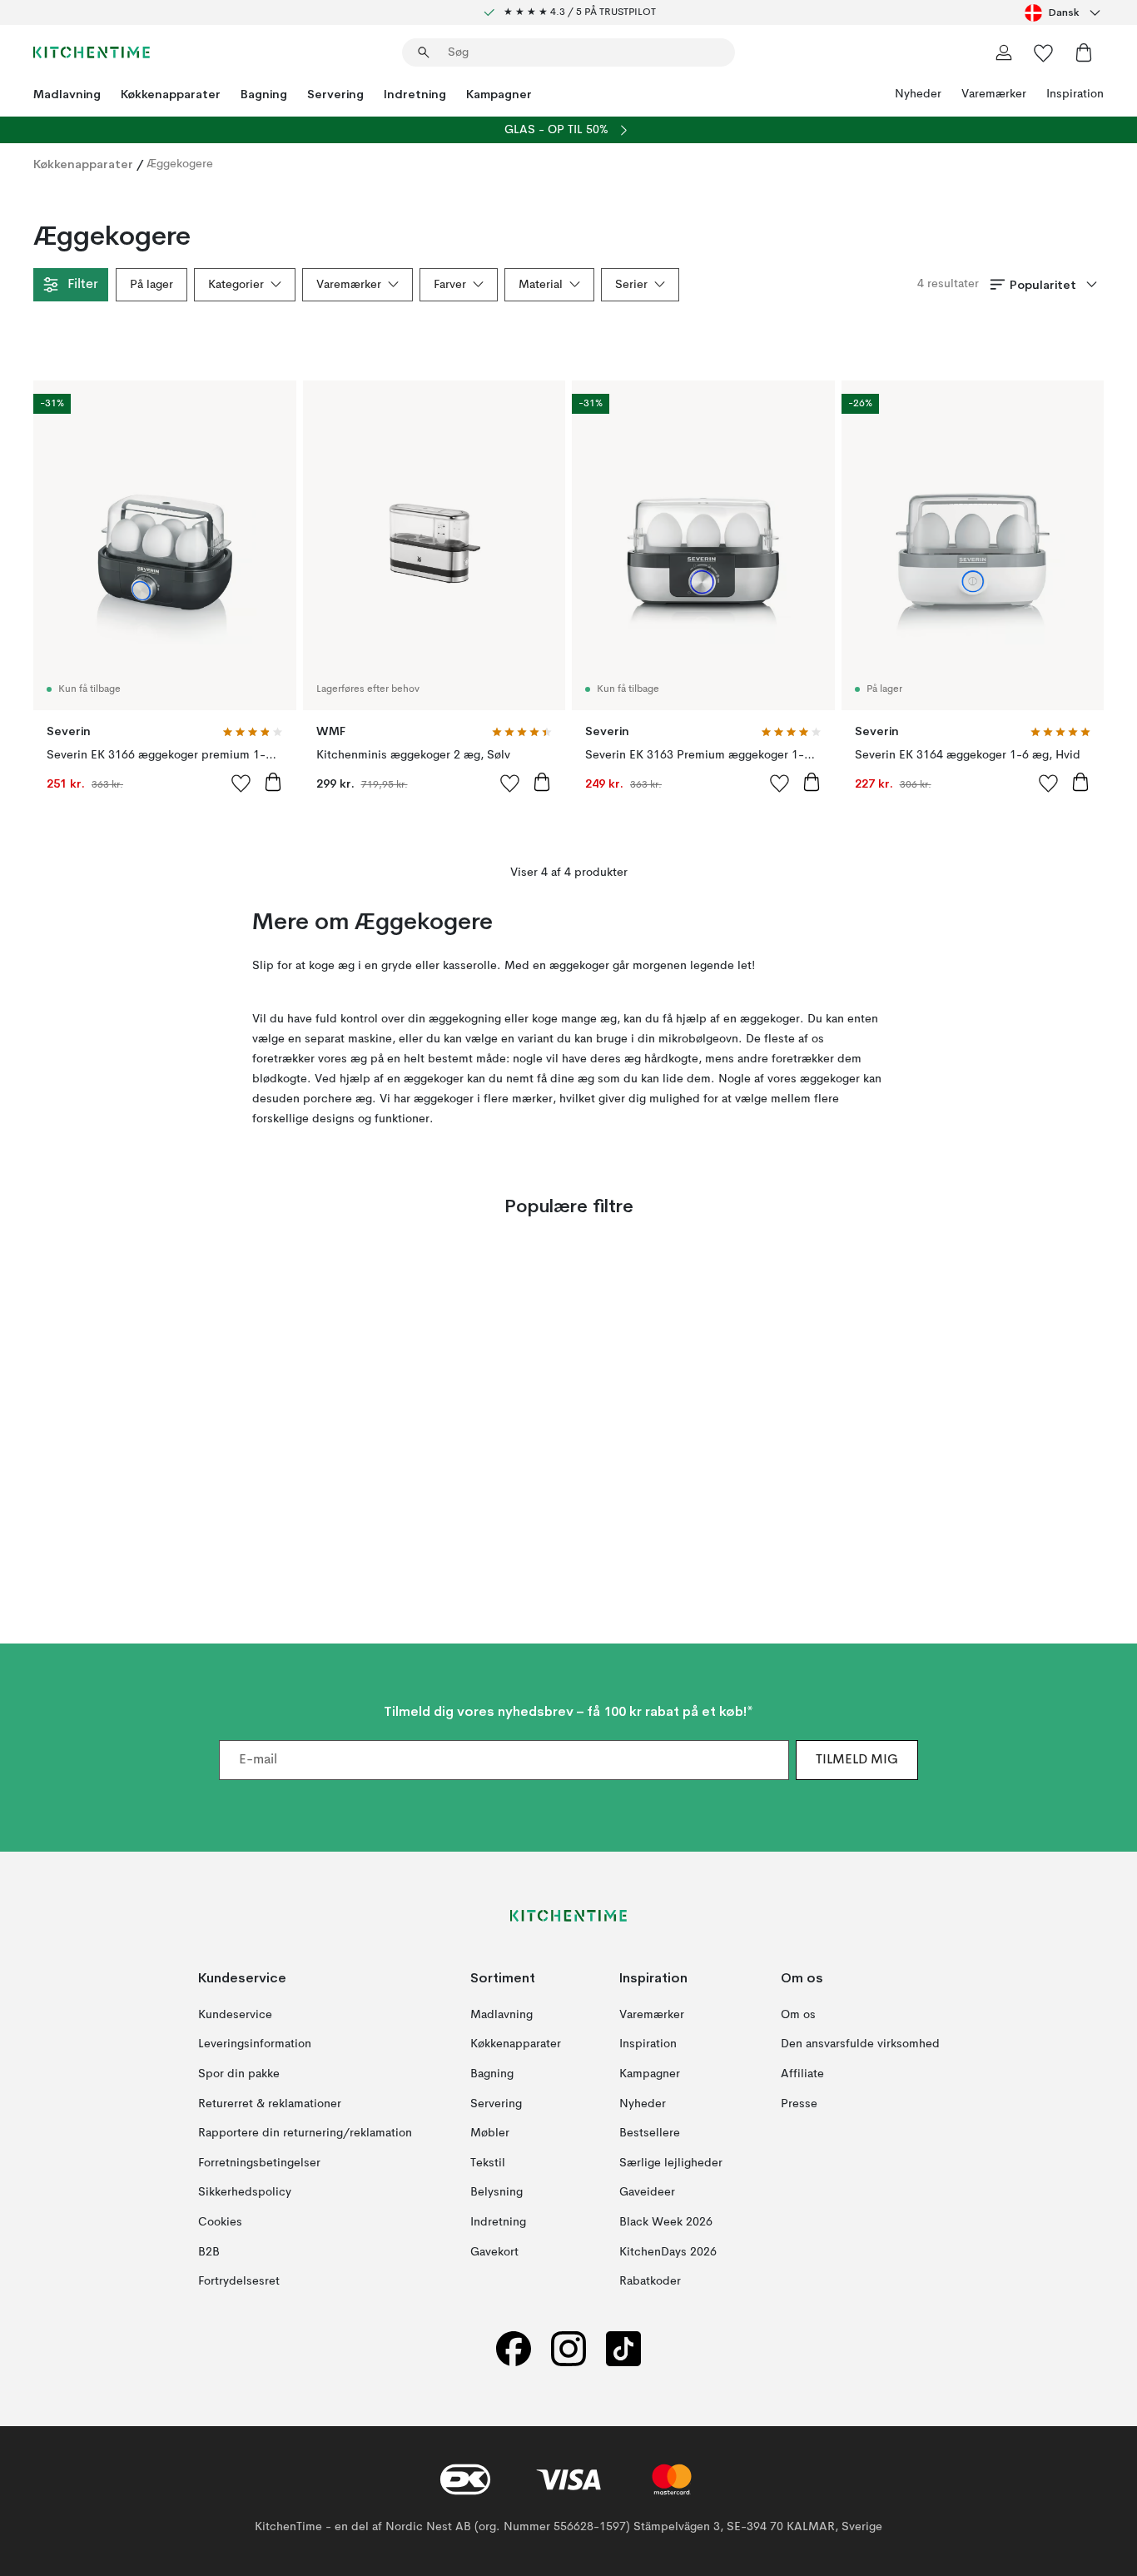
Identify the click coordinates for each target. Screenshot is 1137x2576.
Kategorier (236, 285)
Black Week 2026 (666, 2222)
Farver (450, 285)
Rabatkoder (650, 2282)
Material (541, 285)
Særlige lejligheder (671, 2163)
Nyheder (918, 94)
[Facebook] (514, 2349)
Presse (799, 2104)
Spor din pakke (239, 2074)
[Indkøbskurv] (1084, 52)
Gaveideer (647, 2193)
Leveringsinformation (255, 2045)
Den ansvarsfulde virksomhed (860, 2045)
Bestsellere (650, 2134)
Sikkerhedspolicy (245, 2193)
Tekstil (488, 2163)
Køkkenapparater (171, 94)
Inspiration (1075, 94)
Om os (798, 2015)
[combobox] (1064, 12)
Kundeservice (235, 2015)
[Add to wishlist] (241, 783)
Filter (82, 285)
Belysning (497, 2193)
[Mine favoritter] (1044, 52)
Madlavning (67, 94)
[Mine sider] (1004, 52)
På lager (151, 285)
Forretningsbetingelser (259, 2163)
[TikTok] (623, 2349)
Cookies (220, 2222)
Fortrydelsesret (239, 2282)
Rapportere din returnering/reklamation (305, 2134)
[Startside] (92, 52)
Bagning (264, 94)
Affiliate (802, 2074)
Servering (335, 94)
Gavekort (494, 2252)
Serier (631, 285)
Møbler (490, 2134)
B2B (209, 2252)
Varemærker (994, 94)
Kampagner (499, 94)
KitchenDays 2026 (668, 2252)
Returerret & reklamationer (270, 2104)
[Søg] (424, 52)
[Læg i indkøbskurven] (273, 782)
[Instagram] (568, 2349)
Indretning (415, 94)
